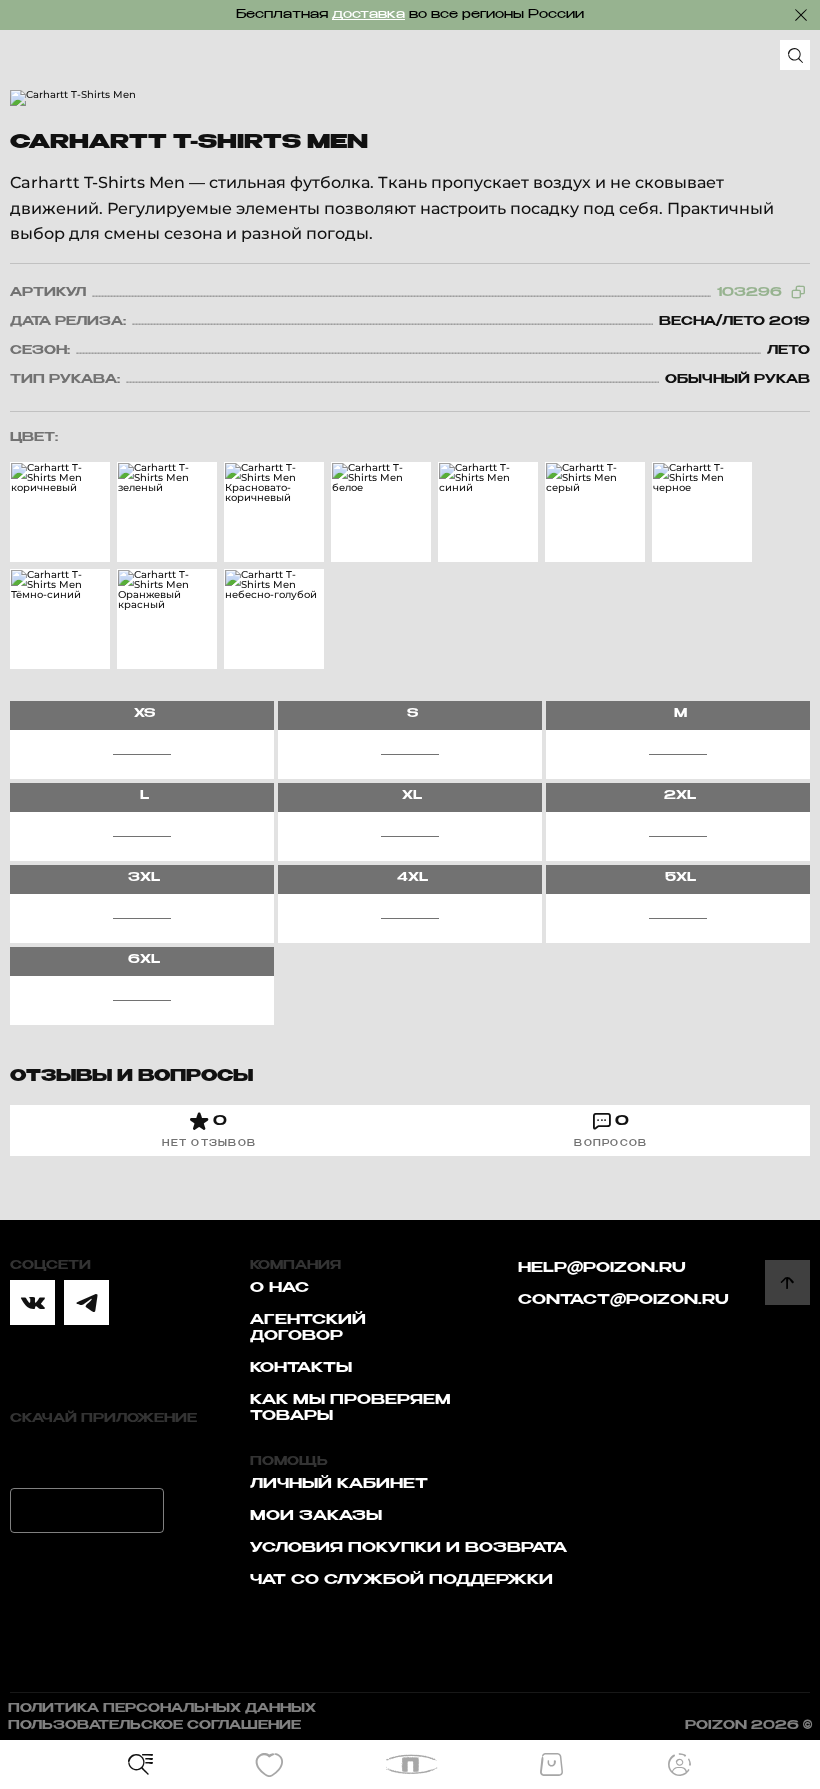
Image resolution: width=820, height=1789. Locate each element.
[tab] (209, 1130)
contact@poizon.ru (623, 1300)
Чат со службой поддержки (401, 1580)
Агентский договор (308, 1328)
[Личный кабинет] (680, 1765)
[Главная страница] (410, 1764)
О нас (279, 1288)
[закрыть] (801, 15)
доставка (368, 15)
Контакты (301, 1368)
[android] (87, 1510)
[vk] (32, 1302)
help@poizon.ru (602, 1268)
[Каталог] (141, 1765)
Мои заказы (316, 1516)
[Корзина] (551, 1765)
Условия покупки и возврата (408, 1548)
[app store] (87, 1455)
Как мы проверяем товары (350, 1408)
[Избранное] (269, 1765)
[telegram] (86, 1302)
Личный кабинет (339, 1484)
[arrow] (787, 1282)
